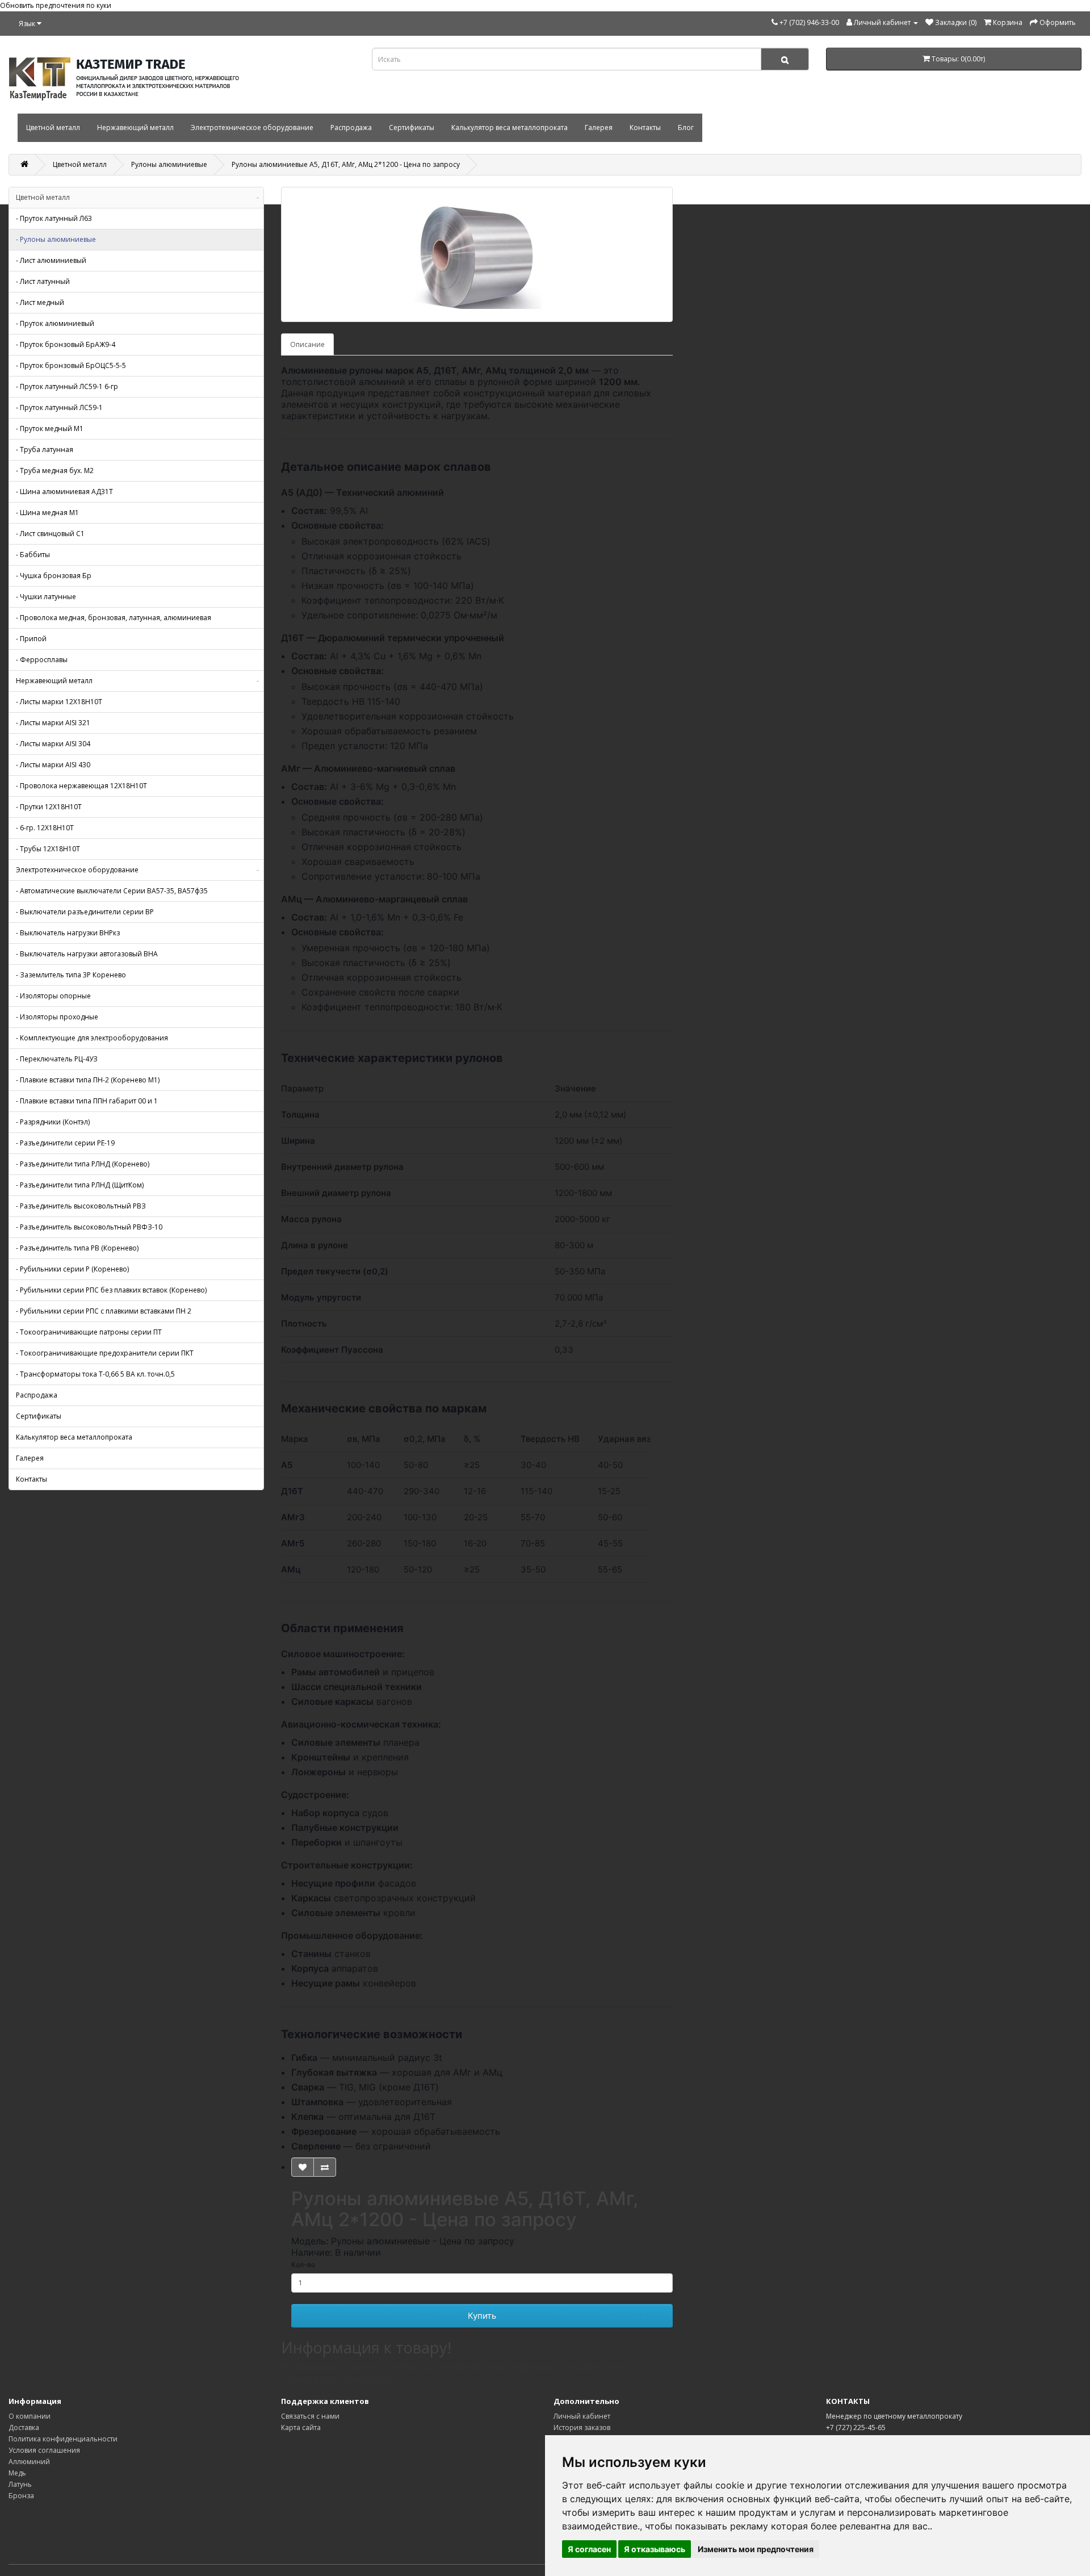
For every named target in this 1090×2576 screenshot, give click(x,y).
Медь (17, 2473)
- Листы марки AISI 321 (53, 723)
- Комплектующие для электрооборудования (92, 1038)
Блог (686, 127)
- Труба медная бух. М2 (55, 471)
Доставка (24, 2427)
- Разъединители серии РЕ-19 (65, 1143)
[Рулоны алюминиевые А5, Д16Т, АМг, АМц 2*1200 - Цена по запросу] (477, 254)
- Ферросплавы (42, 660)
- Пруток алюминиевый (55, 323)
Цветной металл (53, 127)
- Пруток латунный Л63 (54, 218)
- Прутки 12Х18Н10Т (49, 807)
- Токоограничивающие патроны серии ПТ (89, 1332)
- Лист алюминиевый (51, 260)
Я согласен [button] (589, 2549)
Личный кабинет (582, 2416)
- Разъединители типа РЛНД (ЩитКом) (80, 1185)
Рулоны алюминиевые (169, 164)
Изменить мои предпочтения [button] (756, 2549)
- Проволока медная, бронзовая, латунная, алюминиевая (114, 618)
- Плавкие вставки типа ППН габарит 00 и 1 (87, 1101)
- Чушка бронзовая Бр (54, 576)
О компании (30, 2416)
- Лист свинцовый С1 (50, 534)
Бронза (21, 2496)
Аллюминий (29, 2462)
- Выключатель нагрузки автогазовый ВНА (87, 954)
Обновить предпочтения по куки (56, 5)
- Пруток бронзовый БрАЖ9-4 (66, 344)
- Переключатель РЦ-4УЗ (57, 1059)
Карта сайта (301, 2427)
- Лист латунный (43, 281)
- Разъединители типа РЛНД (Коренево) (83, 1164)
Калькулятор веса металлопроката (510, 127)
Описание (307, 344)
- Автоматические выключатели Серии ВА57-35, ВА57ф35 (112, 891)
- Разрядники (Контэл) (53, 1122)
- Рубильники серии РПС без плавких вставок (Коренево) (111, 1290)
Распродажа (351, 127)
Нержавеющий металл (135, 127)
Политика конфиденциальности (63, 2439)
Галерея (599, 127)
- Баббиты (33, 555)
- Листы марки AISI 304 (53, 744)
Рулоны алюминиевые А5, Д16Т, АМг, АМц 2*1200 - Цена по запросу (346, 164)
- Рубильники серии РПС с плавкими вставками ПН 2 (104, 1311)
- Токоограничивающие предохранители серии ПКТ (105, 1353)
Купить (482, 2316)
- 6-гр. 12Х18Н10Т (45, 828)
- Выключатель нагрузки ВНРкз (68, 933)
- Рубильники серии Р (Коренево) (72, 1269)
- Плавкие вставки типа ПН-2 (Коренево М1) (88, 1080)
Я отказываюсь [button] (655, 2549)
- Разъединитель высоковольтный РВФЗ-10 (89, 1227)
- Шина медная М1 (47, 513)
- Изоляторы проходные (57, 1017)
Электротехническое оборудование (252, 127)
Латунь (20, 2484)
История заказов (582, 2427)
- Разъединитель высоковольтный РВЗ (81, 1206)
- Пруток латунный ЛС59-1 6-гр (67, 386)
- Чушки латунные (46, 597)
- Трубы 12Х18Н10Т (48, 849)
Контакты (645, 127)
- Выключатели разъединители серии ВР (85, 912)
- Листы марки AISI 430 (53, 765)
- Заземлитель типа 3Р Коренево (71, 975)
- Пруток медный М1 (50, 428)
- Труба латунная (45, 449)
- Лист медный (40, 302)
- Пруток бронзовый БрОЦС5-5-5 (71, 365)
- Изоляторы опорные (53, 996)
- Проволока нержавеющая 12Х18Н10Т (81, 786)
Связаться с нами (310, 2416)
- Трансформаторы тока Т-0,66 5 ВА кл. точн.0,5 (95, 1374)
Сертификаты (412, 127)
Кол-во (303, 2265)
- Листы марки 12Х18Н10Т (59, 702)
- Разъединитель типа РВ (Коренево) (77, 1248)
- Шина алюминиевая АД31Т (64, 492)
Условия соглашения (44, 2450)
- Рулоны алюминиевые (56, 239)
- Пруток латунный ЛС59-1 (59, 407)
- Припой (31, 639)
